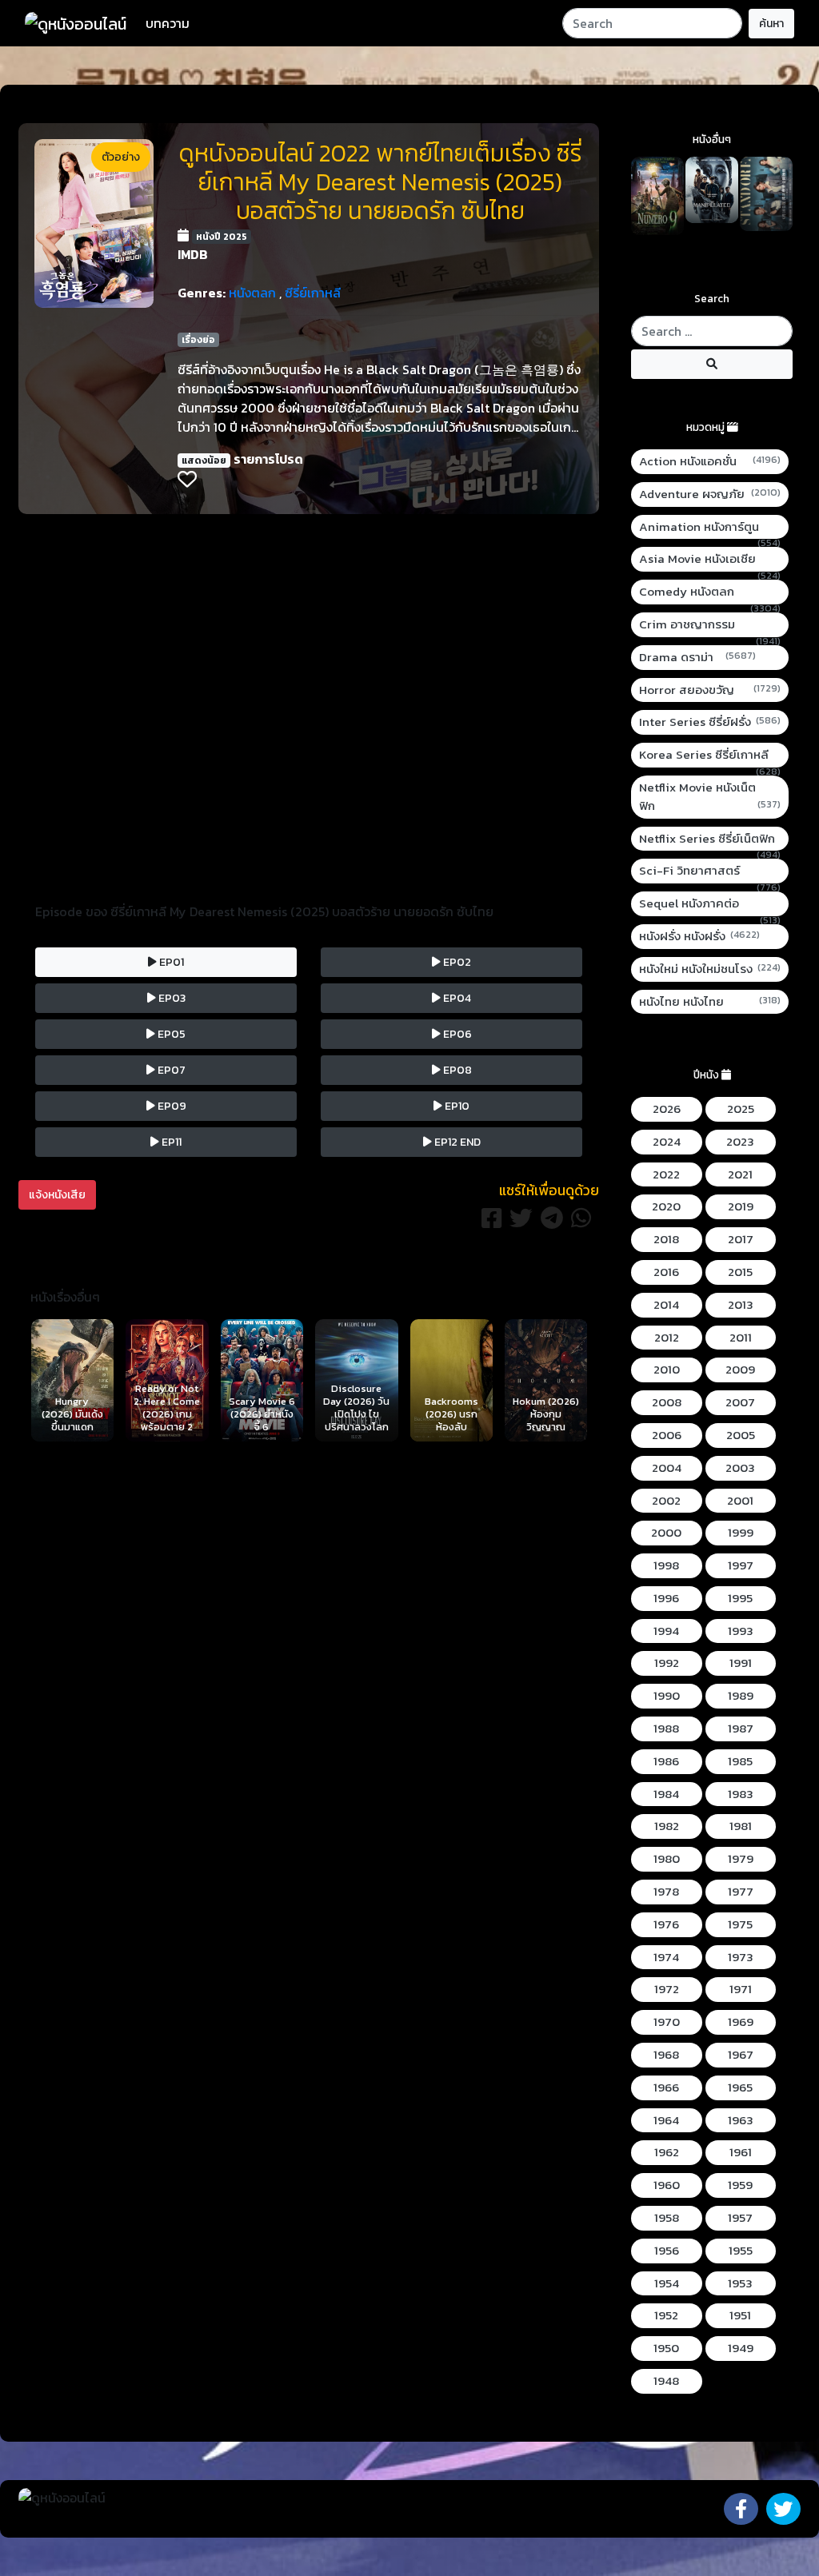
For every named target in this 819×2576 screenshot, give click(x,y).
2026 (667, 1109)
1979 (741, 1859)
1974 (666, 1957)
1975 (740, 1924)
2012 (667, 1338)
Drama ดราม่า (697, 657)
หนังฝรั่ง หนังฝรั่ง (699, 936)
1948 (666, 2381)
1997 (741, 1565)
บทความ (168, 23)
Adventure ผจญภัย (710, 494)
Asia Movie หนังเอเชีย (710, 559)
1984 (666, 1794)
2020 (666, 1206)
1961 (741, 2152)
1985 (740, 1761)
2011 (741, 1338)
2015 (740, 1272)
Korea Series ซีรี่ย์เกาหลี (710, 755)
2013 (741, 1305)
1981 (741, 1826)
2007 (740, 1402)
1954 (667, 2283)
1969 (741, 2022)
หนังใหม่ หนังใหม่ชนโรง (710, 969)
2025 (741, 1109)
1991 (741, 1663)
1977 (741, 1892)
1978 (666, 1892)
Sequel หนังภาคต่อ (710, 904)
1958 (667, 2218)
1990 (667, 1696)
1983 (741, 1794)
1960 (667, 2185)
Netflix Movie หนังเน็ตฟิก (710, 797)
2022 (666, 1174)
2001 (740, 1501)
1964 (666, 2120)
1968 (666, 2055)
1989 (741, 1696)
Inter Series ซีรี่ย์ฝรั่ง (710, 722)
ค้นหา (771, 24)
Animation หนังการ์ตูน (710, 527)
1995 (740, 1598)
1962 (667, 2152)
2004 (667, 1468)
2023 (740, 1142)
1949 (741, 2348)
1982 (667, 1826)
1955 (741, 2251)
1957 (740, 2218)
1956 (667, 2251)
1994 (666, 1631)
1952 (666, 2315)
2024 (667, 1142)
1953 (740, 2283)
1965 (740, 2088)
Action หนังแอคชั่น (710, 461)
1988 (666, 1729)
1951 (740, 2315)
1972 (667, 1989)
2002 (666, 1501)
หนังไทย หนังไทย (710, 1002)
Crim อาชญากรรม (710, 625)
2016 (666, 1272)
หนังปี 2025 (222, 237)
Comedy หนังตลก (710, 592)
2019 (741, 1206)
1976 (666, 1924)
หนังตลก (252, 293)
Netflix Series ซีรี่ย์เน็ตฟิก (710, 839)
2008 (667, 1402)
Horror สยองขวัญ (710, 690)
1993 (741, 1631)
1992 (667, 1663)
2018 (666, 1239)
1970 (667, 2022)
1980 (667, 1859)
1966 (666, 2088)
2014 (666, 1305)
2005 (741, 1435)
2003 (740, 1468)
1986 (666, 1761)
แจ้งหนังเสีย (57, 1195)
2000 (666, 1533)
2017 (741, 1239)
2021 (740, 1174)
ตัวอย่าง (121, 157)
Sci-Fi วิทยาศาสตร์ (710, 871)
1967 (741, 2055)
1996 (666, 1598)
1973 (741, 1957)
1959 (740, 2185)
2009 (740, 1370)
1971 (741, 1989)
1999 (741, 1533)
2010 (667, 1370)
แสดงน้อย (204, 461)
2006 (667, 1435)
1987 (741, 1729)
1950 (666, 2348)
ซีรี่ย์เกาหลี (313, 293)
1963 (741, 2120)
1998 (666, 1565)
